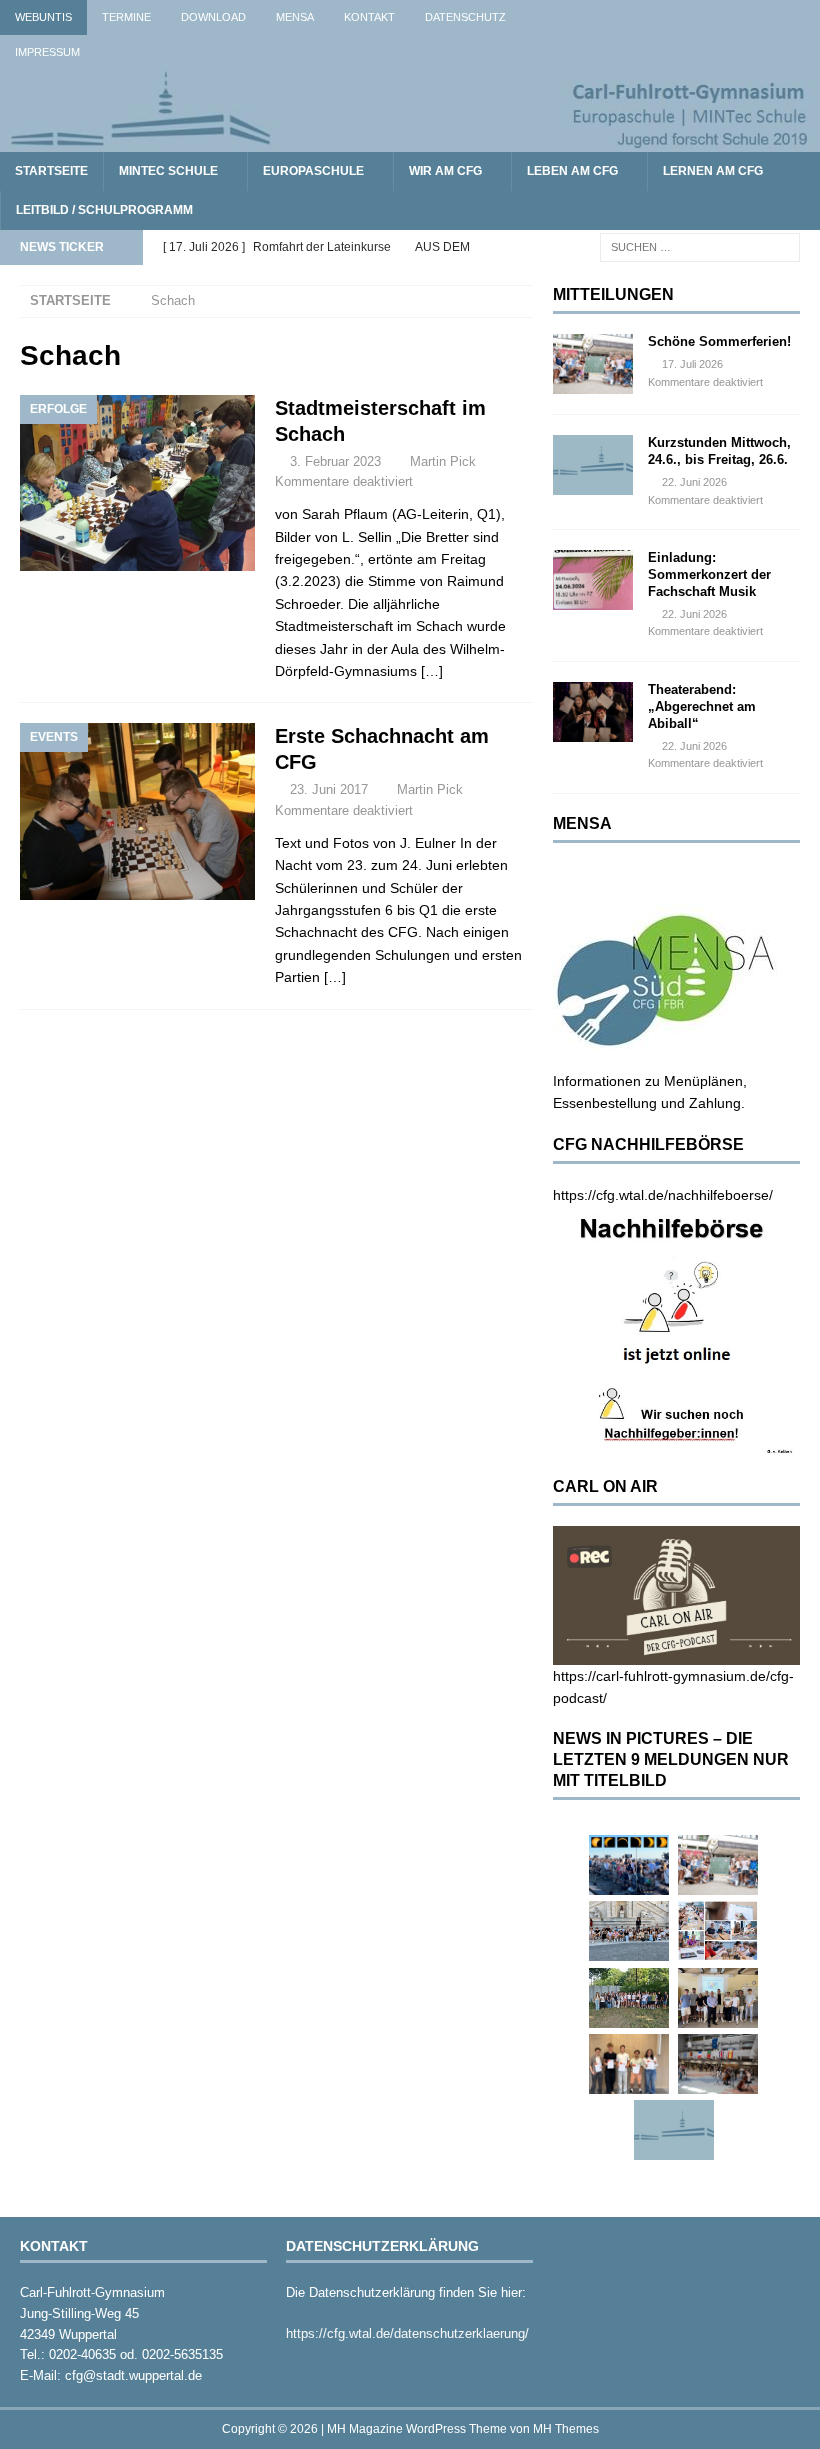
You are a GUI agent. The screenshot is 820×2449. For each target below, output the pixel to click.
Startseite (51, 171)
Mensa (295, 17)
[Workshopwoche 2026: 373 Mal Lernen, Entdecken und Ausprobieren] (718, 1931)
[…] (432, 671)
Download (213, 17)
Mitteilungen (613, 294)
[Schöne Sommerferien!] (593, 364)
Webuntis (43, 17)
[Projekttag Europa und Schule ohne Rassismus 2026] (718, 2064)
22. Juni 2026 (694, 482)
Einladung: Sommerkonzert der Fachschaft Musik (709, 574)
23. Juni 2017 (329, 789)
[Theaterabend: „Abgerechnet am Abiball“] (593, 712)
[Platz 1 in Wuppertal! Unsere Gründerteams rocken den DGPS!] (629, 2064)
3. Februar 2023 (335, 461)
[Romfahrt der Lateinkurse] (629, 1931)
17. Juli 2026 (692, 364)
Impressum (47, 52)
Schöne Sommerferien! (719, 341)
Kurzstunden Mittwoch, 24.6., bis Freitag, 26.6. (719, 451)
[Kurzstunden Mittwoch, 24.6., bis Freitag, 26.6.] (593, 465)
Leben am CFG (572, 171)
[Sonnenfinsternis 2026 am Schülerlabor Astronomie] (629, 1865)
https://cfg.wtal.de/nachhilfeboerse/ (663, 1195)
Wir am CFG (445, 171)
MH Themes (566, 2429)
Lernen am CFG (713, 171)
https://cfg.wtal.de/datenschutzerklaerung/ (407, 2333)
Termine (126, 17)
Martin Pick (443, 461)
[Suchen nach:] (700, 247)
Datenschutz (465, 17)
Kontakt (369, 17)
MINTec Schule (168, 171)
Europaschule (313, 171)
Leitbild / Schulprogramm (104, 210)
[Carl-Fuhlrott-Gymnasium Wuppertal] (410, 141)
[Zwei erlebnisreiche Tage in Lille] (629, 1998)
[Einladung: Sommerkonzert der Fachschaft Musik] (593, 580)
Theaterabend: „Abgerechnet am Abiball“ (702, 706)
